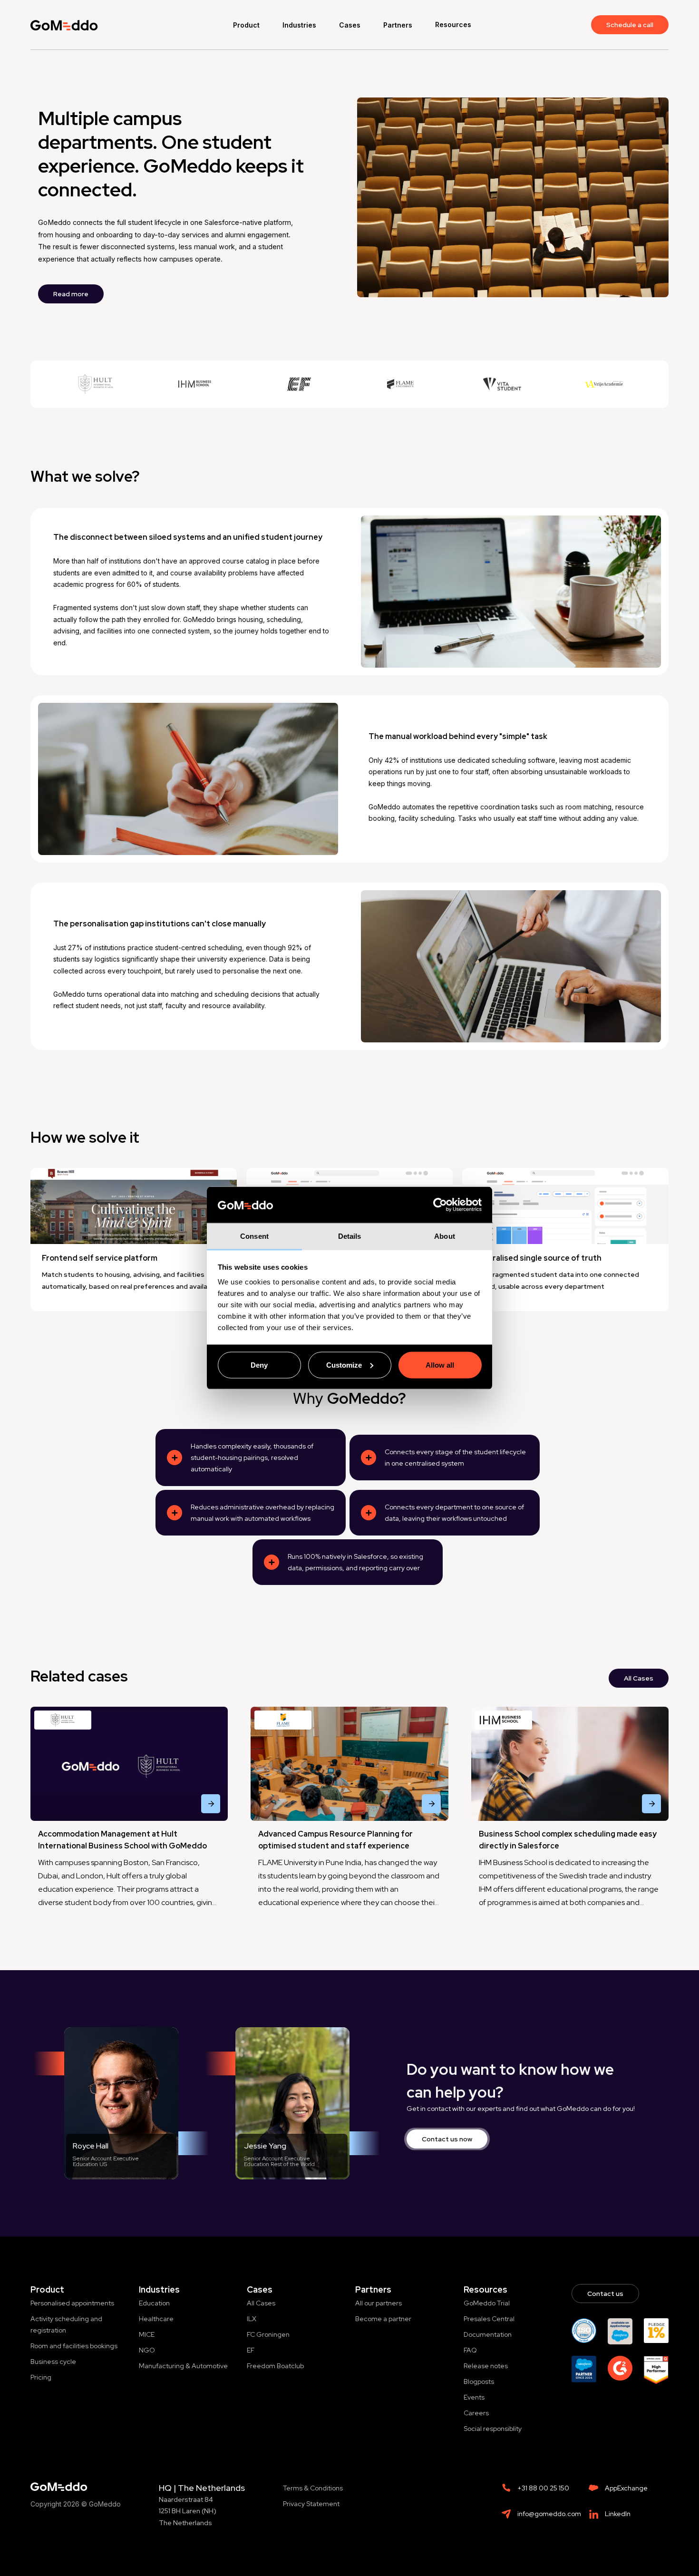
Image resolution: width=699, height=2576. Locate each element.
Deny (259, 1365)
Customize (344, 1365)
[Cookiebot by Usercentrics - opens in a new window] (440, 1205)
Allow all (440, 1365)
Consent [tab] (254, 1236)
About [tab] (445, 1236)
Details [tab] (350, 1236)
